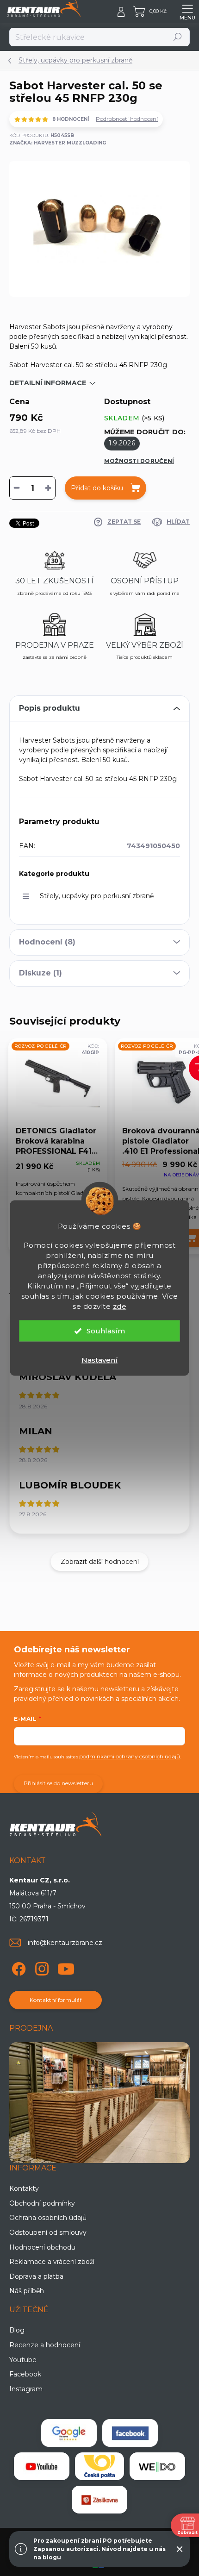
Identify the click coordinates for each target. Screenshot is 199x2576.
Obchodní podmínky (42, 2203)
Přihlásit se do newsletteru (58, 1783)
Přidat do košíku (97, 488)
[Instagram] (40, 1967)
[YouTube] (66, 1967)
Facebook (25, 2374)
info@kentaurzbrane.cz (65, 1943)
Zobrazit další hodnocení (100, 1562)
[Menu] (187, 12)
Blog (17, 2330)
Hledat (178, 37)
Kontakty (24, 2188)
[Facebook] (17, 1967)
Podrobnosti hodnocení (127, 119)
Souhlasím (106, 1331)
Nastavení (99, 1360)
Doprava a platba (36, 2276)
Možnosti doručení (139, 461)
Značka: (58, 143)
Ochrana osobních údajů (48, 2218)
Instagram (26, 2389)
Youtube (23, 2360)
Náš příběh (27, 2291)
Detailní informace (48, 383)
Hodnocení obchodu (42, 2247)
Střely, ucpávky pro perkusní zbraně (97, 896)
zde (120, 1306)
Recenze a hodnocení (45, 2345)
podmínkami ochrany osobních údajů (130, 1756)
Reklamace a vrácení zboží (52, 2262)
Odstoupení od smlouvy (48, 2232)
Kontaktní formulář (56, 2000)
